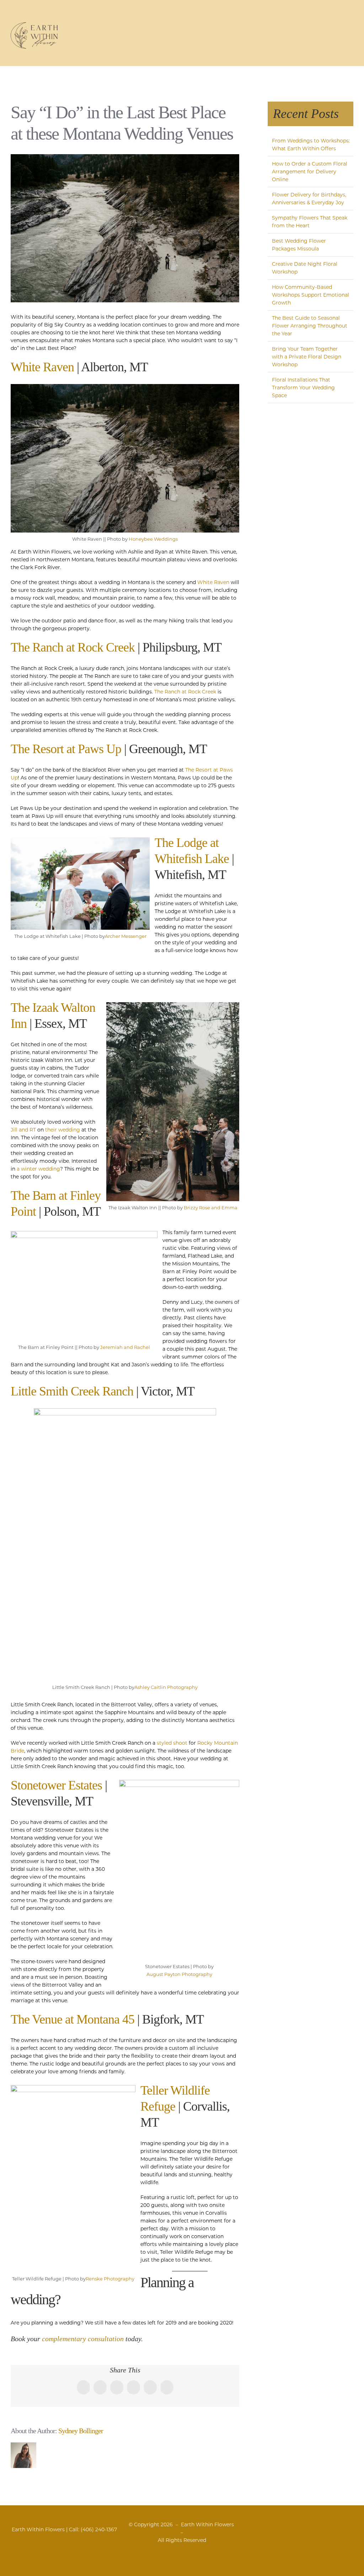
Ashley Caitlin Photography (166, 1687)
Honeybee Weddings (153, 539)
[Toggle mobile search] (338, 27)
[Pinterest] (313, 2525)
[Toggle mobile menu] (350, 27)
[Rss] (296, 2525)
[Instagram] (304, 2525)
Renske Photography (110, 2279)
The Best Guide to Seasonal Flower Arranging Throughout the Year (310, 326)
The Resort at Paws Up (66, 749)
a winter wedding (38, 1169)
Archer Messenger (126, 936)
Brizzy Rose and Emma (211, 1208)
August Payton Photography (179, 1974)
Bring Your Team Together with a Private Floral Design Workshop (307, 357)
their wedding (63, 1130)
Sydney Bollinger (81, 2431)
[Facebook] (287, 2525)
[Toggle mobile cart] (325, 27)
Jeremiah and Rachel (125, 1347)
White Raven (42, 367)
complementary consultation (83, 2339)
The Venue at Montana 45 (73, 2019)
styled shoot (172, 1743)
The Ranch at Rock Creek (73, 647)
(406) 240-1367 (99, 2529)
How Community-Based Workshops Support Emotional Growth (311, 295)
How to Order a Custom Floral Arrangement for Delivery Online (310, 172)
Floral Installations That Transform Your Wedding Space (303, 388)
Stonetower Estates (56, 1785)
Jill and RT (23, 1130)
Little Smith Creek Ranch (72, 1391)
